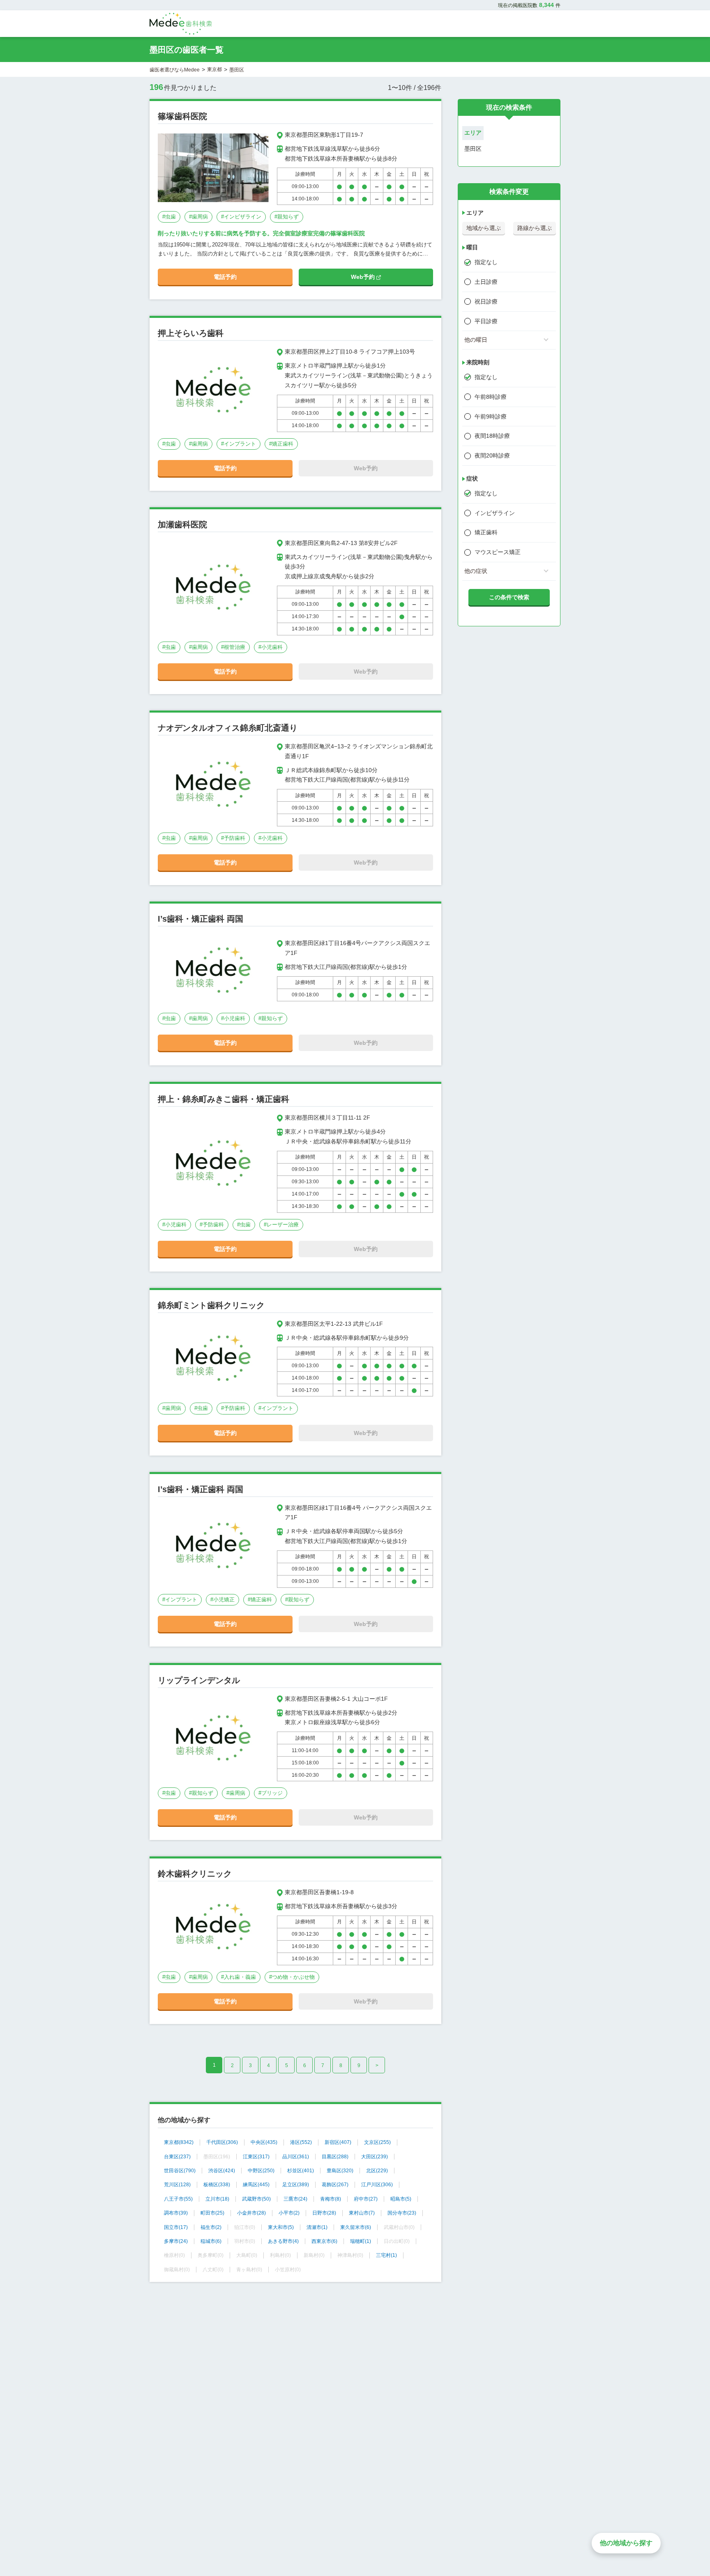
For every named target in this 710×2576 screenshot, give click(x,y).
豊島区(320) (340, 2171)
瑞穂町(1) (361, 2241)
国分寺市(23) (402, 2213)
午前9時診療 (491, 416)
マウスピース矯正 (498, 552)
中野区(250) (261, 2171)
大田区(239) (375, 2157)
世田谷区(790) (180, 2171)
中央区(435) (264, 2142)
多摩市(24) (176, 2241)
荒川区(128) (177, 2185)
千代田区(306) (222, 2142)
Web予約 (364, 277)
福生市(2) (211, 2227)
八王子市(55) (178, 2199)
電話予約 (225, 277)
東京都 (214, 69)
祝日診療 (486, 301)
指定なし (486, 262)
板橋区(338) (217, 2185)
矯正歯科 (486, 532)
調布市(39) (176, 2213)
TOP (686, 2552)
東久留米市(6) (356, 2227)
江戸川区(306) (377, 2185)
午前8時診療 (491, 397)
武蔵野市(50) (256, 2199)
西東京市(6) (324, 2241)
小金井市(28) (251, 2213)
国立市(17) (176, 2227)
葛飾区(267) (335, 2185)
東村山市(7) (362, 2213)
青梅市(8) (331, 2199)
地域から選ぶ (484, 228)
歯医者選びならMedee (175, 70)
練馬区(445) (256, 2185)
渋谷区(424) (222, 2171)
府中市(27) (366, 2199)
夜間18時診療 (492, 436)
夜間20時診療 (492, 455)
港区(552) (301, 2142)
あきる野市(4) (283, 2241)
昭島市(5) (401, 2199)
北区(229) (377, 2171)
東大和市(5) (281, 2227)
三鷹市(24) (295, 2199)
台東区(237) (177, 2157)
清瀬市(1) (317, 2227)
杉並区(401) (301, 2171)
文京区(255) (377, 2142)
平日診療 (486, 321)
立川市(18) (217, 2199)
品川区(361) (296, 2157)
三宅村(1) (386, 2255)
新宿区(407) (338, 2142)
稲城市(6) (211, 2241)
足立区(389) (296, 2185)
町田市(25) (212, 2213)
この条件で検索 (509, 597)
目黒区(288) (335, 2157)
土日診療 (486, 282)
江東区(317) (256, 2157)
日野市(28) (324, 2213)
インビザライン (495, 513)
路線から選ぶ (535, 228)
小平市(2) (289, 2213)
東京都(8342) (179, 2142)
